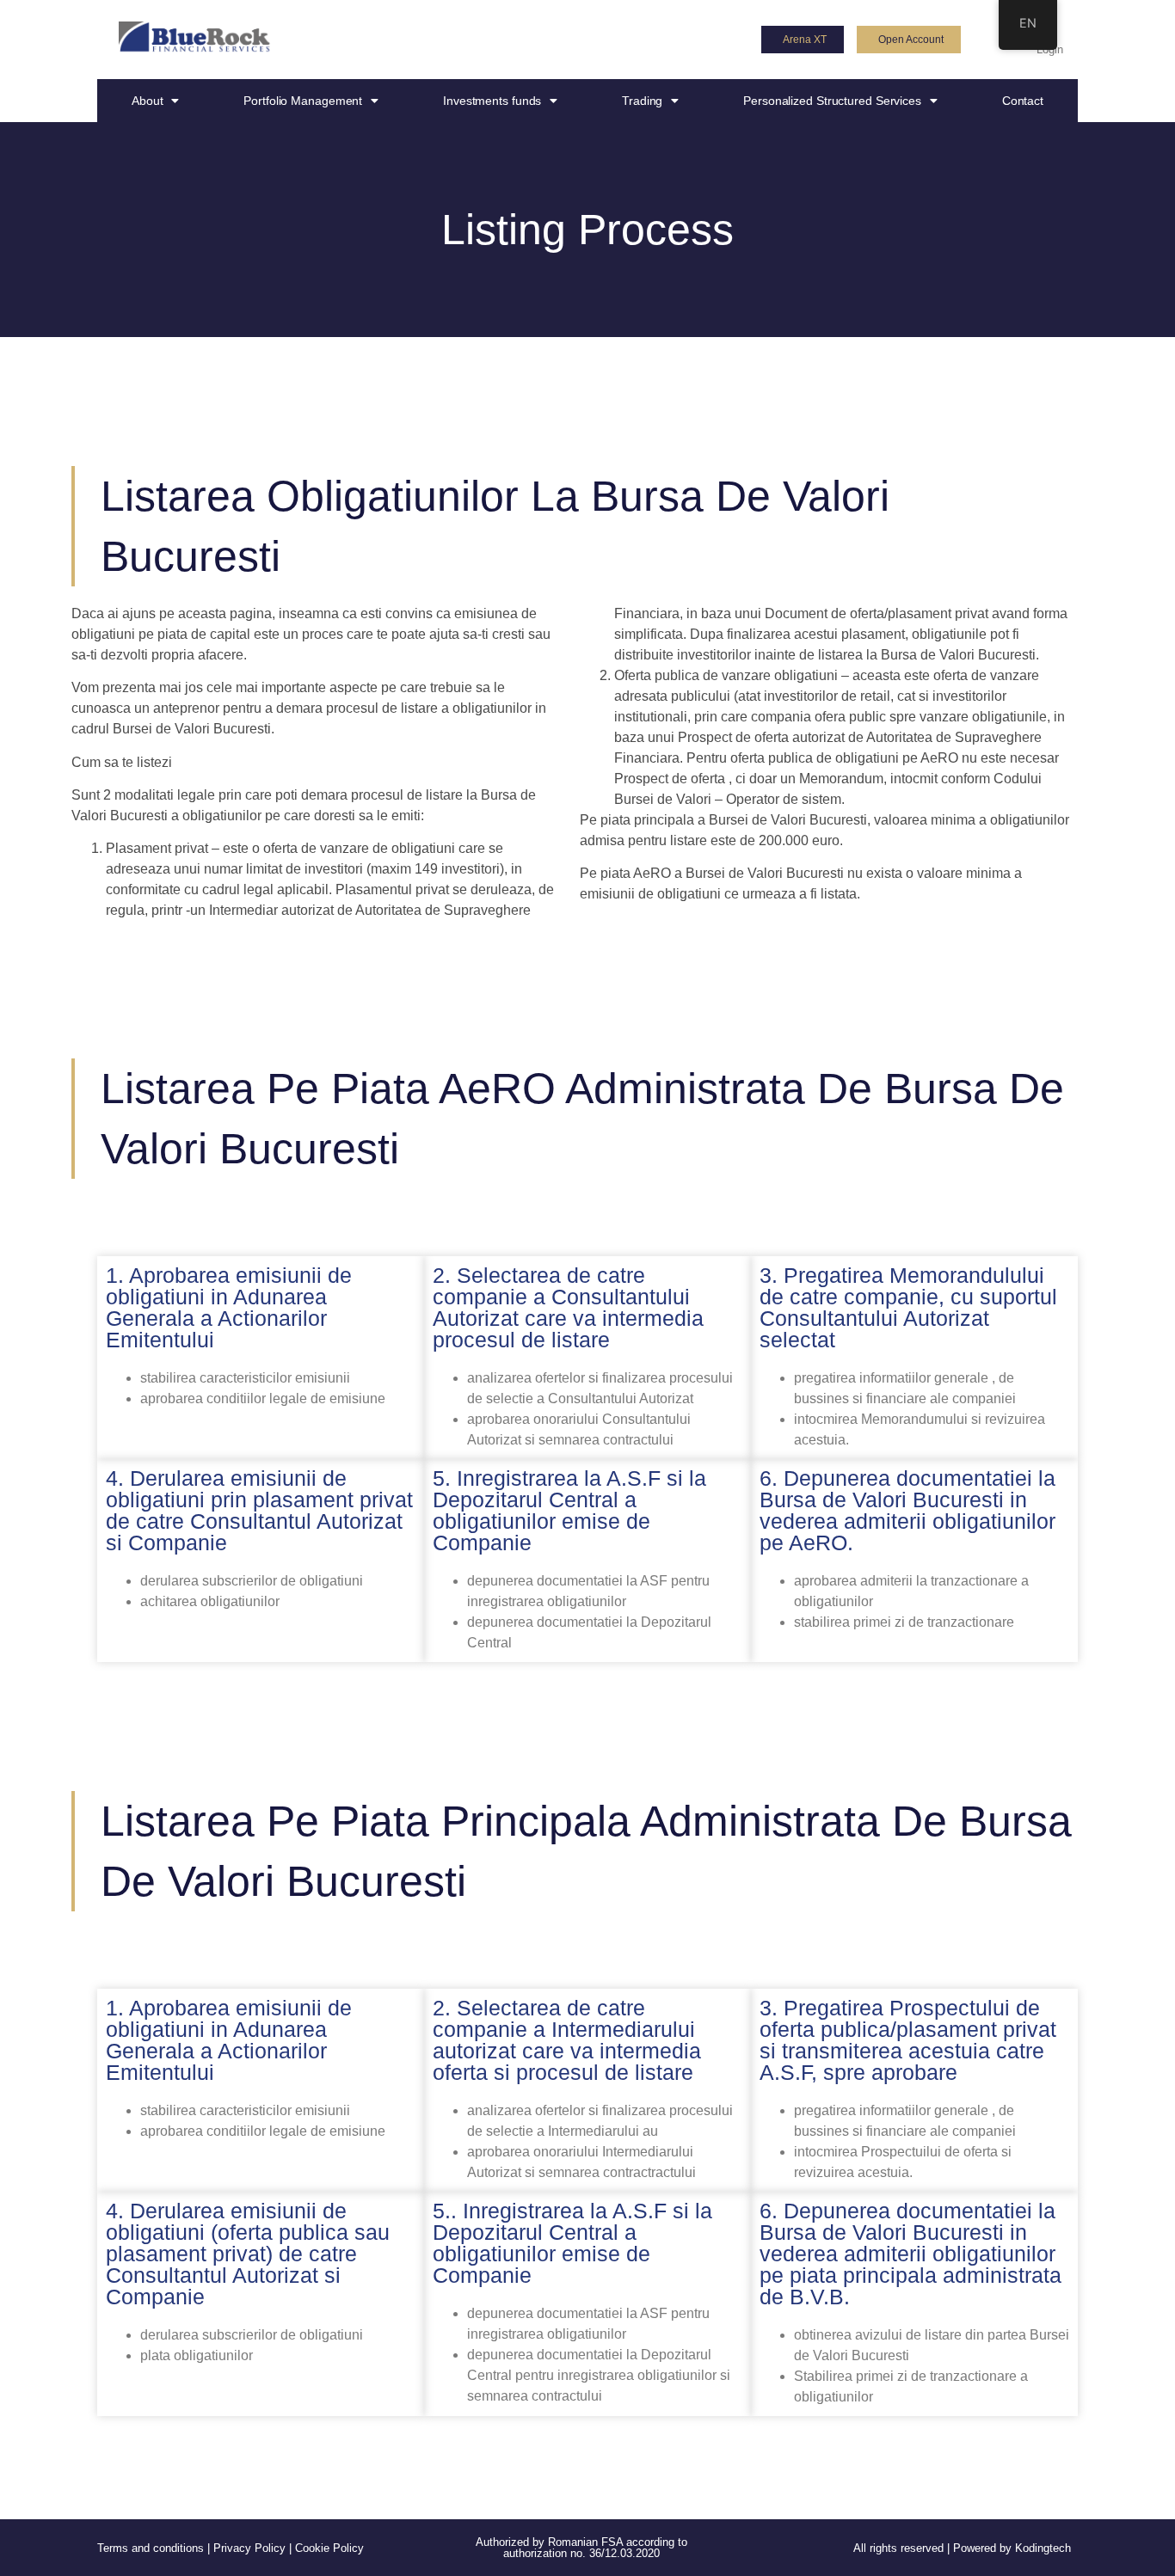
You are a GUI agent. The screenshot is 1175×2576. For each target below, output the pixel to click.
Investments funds (492, 101)
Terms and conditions (151, 2548)
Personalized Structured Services (832, 101)
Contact (1023, 101)
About (148, 101)
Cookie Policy (329, 2548)
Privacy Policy (249, 2548)
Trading (642, 101)
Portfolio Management (303, 101)
